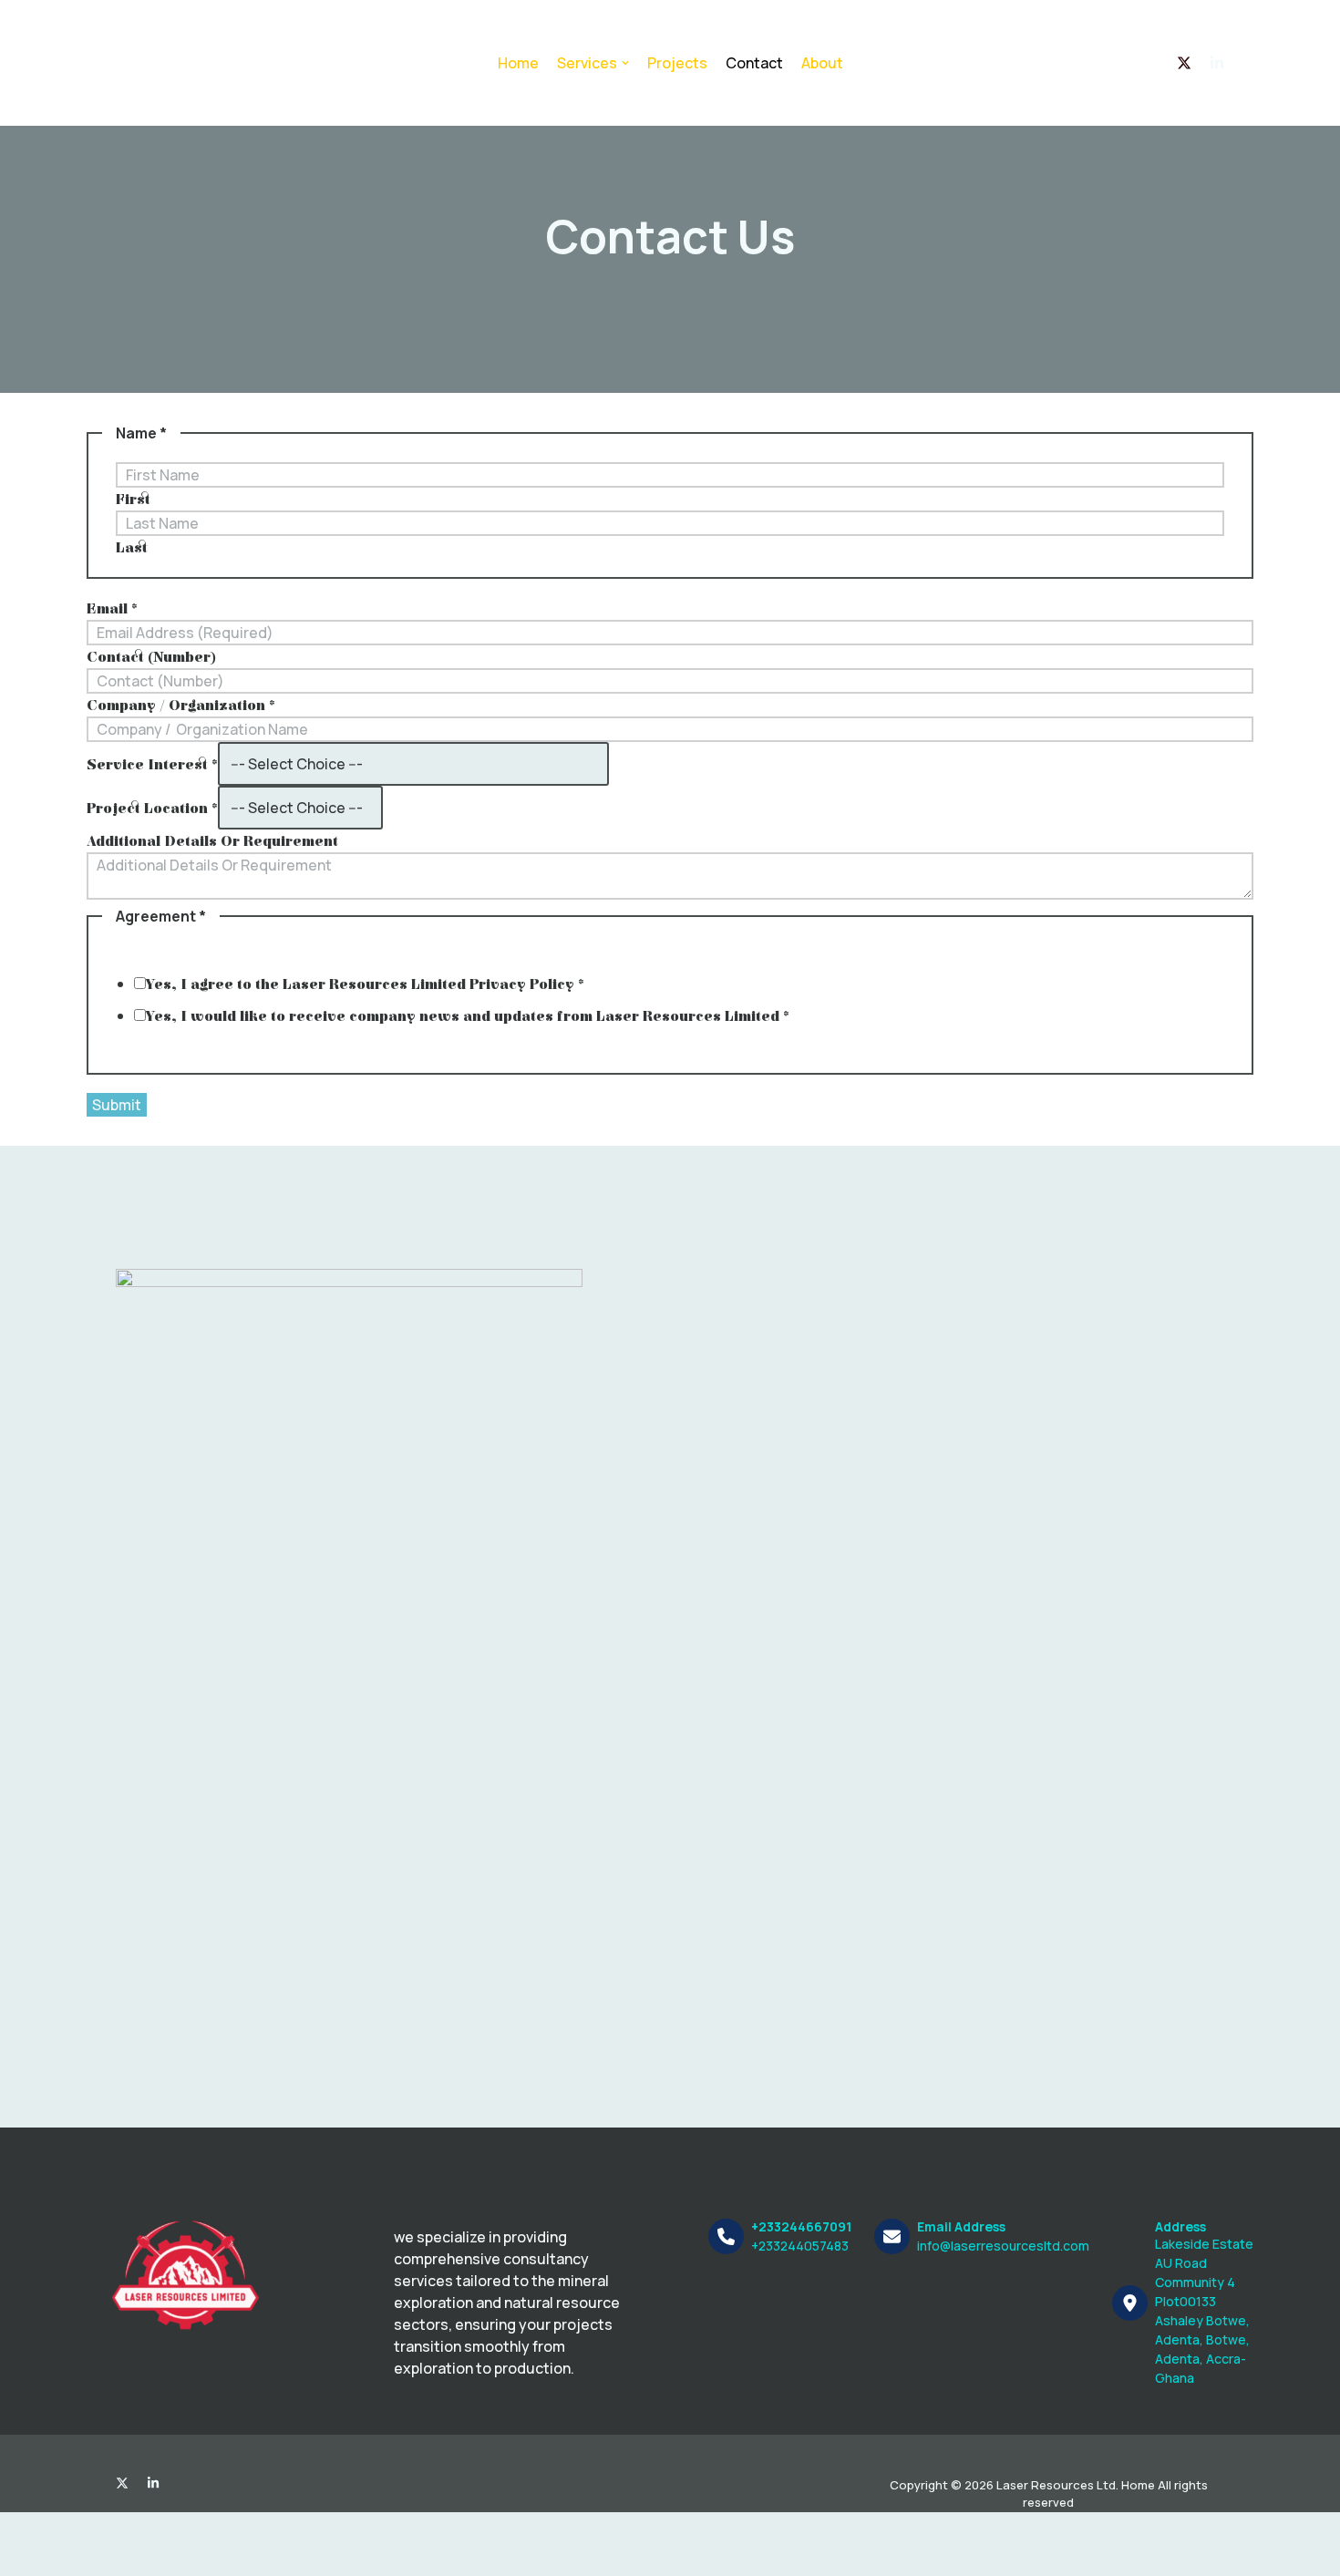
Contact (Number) (151, 657)
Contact (754, 63)
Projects (677, 63)
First (133, 500)
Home (518, 63)
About (822, 63)
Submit (117, 1105)
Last (132, 548)
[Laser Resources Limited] (189, 63)
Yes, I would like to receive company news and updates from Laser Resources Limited (468, 1016)
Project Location (152, 809)
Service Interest (152, 765)
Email (112, 609)
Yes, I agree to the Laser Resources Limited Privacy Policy (365, 984)
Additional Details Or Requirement (212, 841)
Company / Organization (181, 706)
